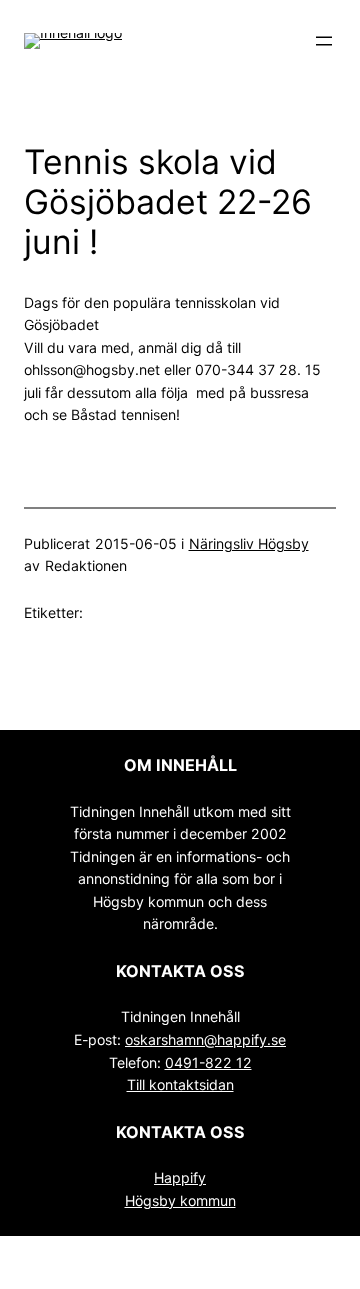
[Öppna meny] (324, 41)
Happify (180, 1177)
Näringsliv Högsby (249, 543)
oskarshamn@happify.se (205, 1039)
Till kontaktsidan (180, 1084)
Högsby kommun (180, 1200)
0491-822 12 (208, 1062)
